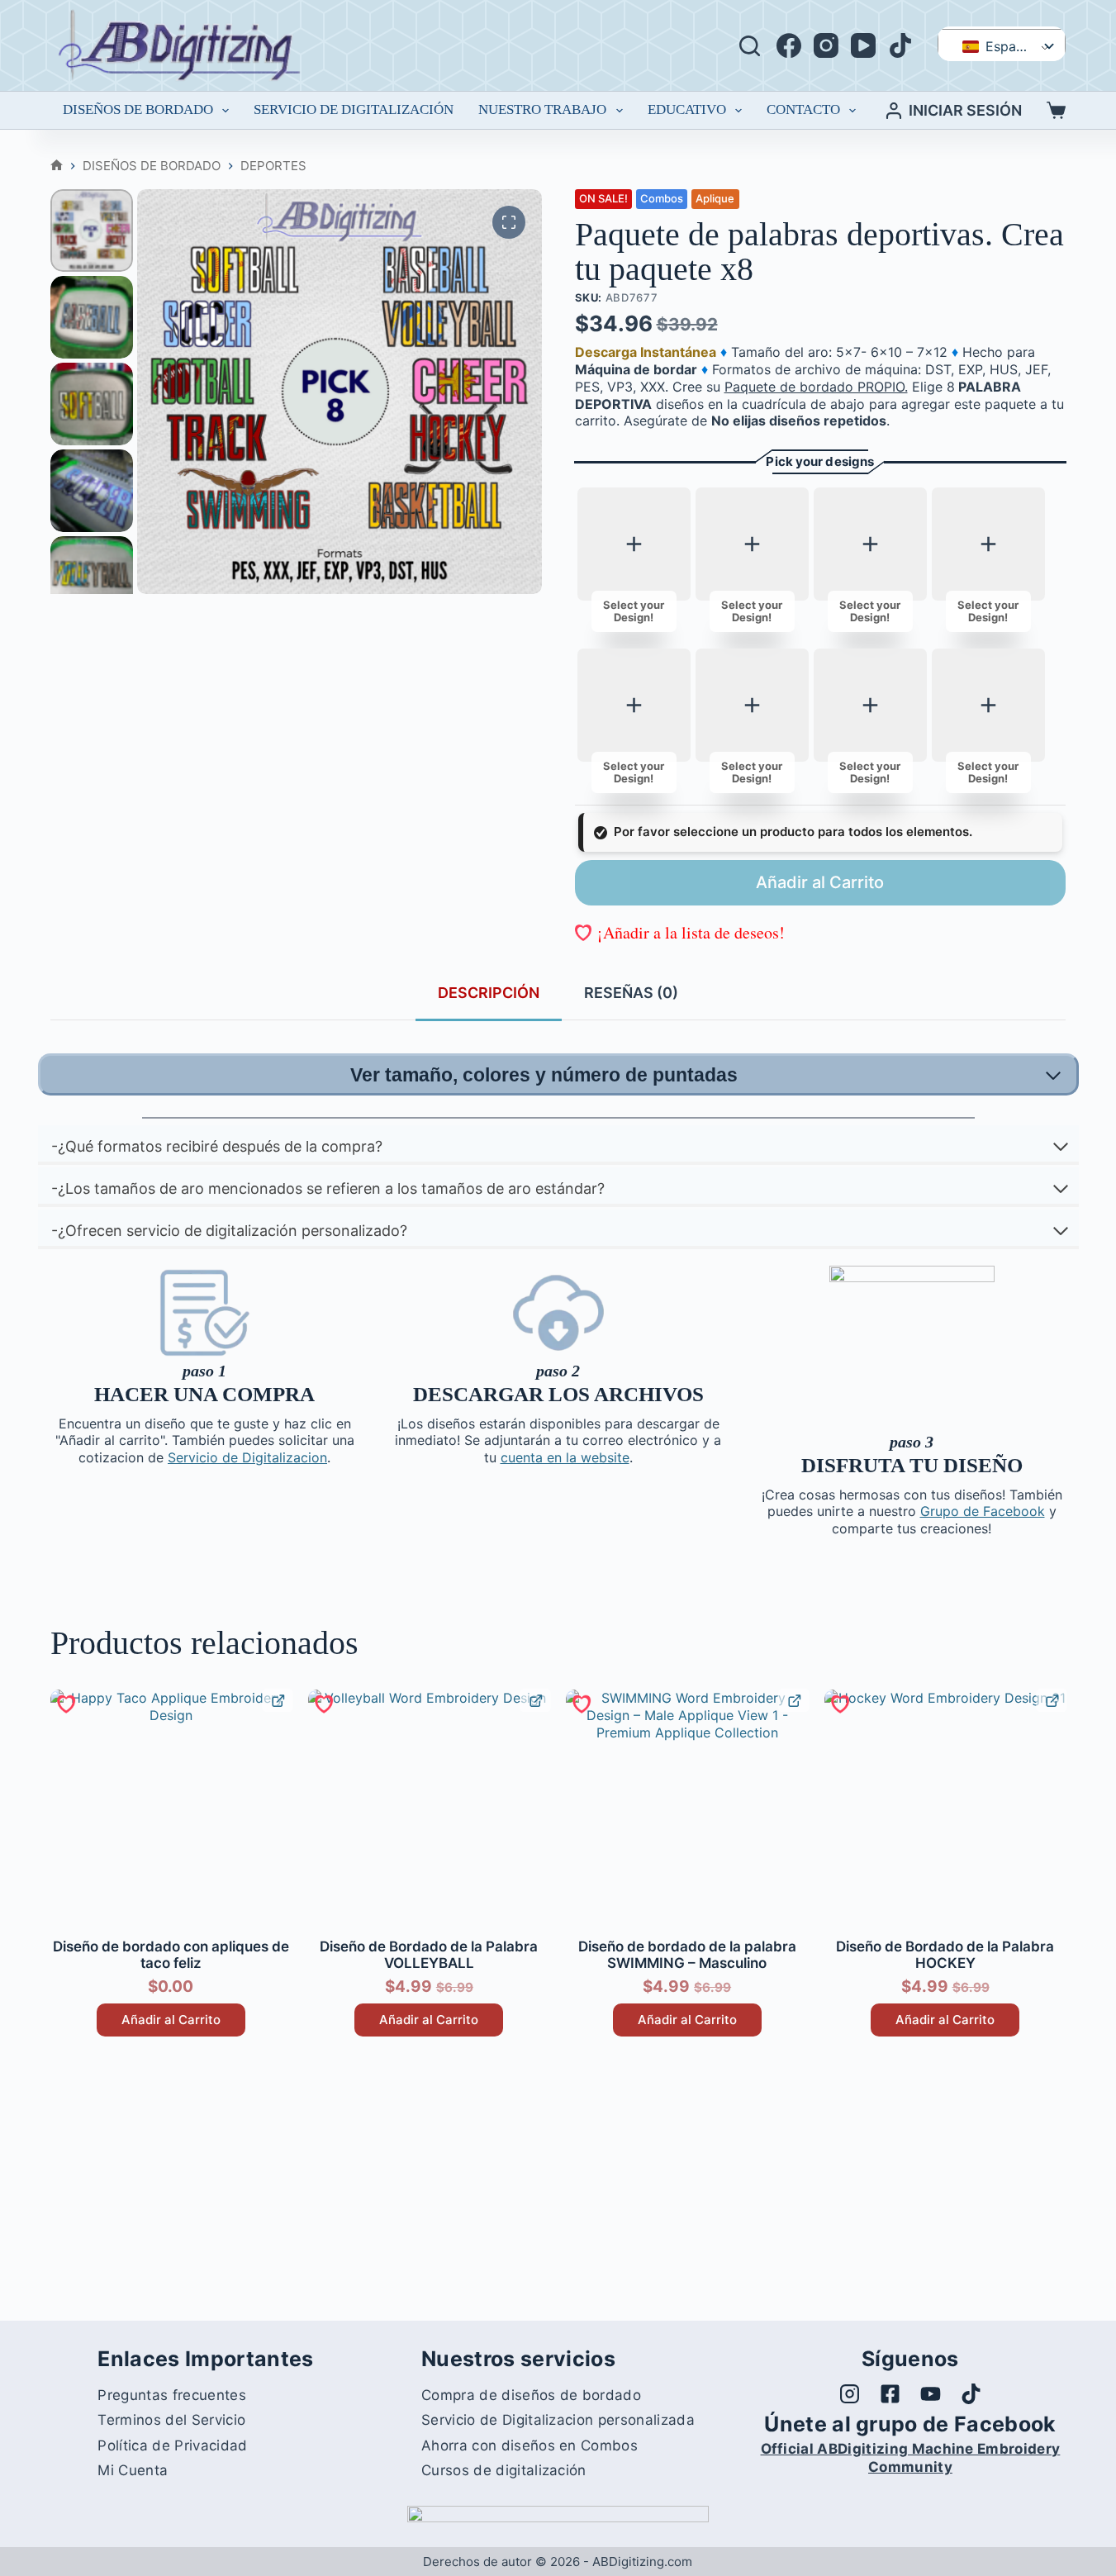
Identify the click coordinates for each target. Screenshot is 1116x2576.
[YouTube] (863, 45)
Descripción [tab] (489, 993)
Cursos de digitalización (504, 2470)
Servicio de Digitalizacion (247, 1457)
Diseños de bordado (138, 109)
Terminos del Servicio (171, 2420)
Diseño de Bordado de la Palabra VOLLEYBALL (429, 1955)
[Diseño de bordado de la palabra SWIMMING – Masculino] (686, 1810)
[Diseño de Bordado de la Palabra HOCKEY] (945, 1810)
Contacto (803, 109)
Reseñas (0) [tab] (631, 993)
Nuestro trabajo (542, 109)
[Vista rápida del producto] (277, 1701)
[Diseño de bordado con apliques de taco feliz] (171, 1810)
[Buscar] (750, 46)
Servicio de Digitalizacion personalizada (558, 2420)
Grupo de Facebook (983, 1511)
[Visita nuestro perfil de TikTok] (971, 2394)
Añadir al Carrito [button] (171, 2020)
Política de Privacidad (172, 2445)
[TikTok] (900, 45)
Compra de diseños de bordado (531, 2395)
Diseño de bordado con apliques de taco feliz (171, 1955)
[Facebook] (789, 45)
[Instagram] (826, 45)
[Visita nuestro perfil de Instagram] (850, 2394)
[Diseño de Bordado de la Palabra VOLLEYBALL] (429, 1810)
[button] (680, 932)
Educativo (687, 109)
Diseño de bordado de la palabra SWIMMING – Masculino (687, 1955)
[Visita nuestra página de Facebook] (890, 2394)
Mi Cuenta (133, 2470)
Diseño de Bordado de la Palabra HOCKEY (945, 1955)
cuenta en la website (565, 1457)
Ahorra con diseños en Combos (530, 2445)
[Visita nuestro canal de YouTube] (931, 2394)
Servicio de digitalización (354, 109)
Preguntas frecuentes (171, 2395)
